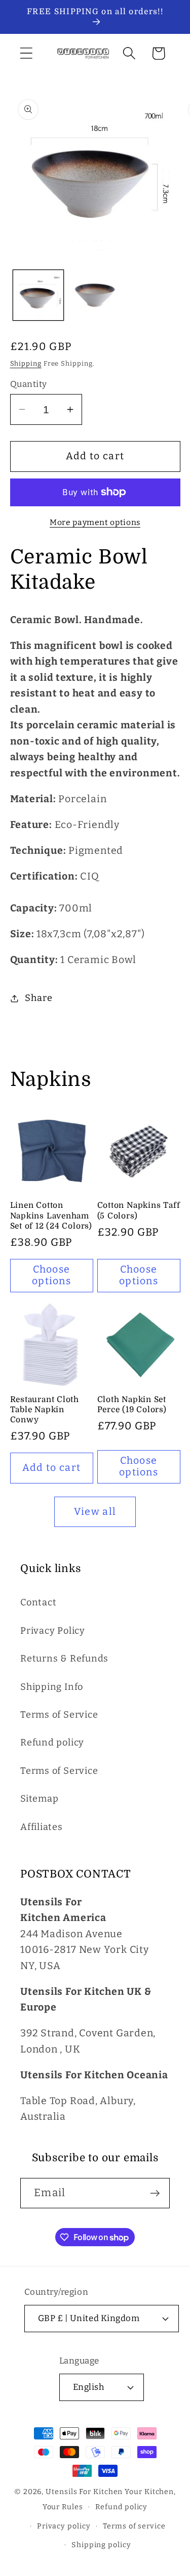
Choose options (51, 1275)
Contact (38, 1602)
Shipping (26, 363)
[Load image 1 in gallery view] (38, 295)
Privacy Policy (53, 1631)
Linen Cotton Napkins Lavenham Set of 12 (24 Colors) (51, 1216)
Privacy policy (64, 2526)
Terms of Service (59, 1715)
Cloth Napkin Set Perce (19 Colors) (132, 1405)
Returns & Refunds (64, 1658)
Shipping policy (101, 2545)
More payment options (95, 522)
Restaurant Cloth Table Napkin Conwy (45, 1410)
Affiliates (42, 1827)
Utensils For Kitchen (84, 2492)
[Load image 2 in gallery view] (95, 295)
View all (95, 1512)
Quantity (29, 384)
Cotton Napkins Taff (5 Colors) (139, 1210)
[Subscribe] (155, 2193)
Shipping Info (52, 1687)
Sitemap (39, 1799)
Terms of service (134, 2526)
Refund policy (52, 1742)
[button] (26, 53)
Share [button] (39, 998)
